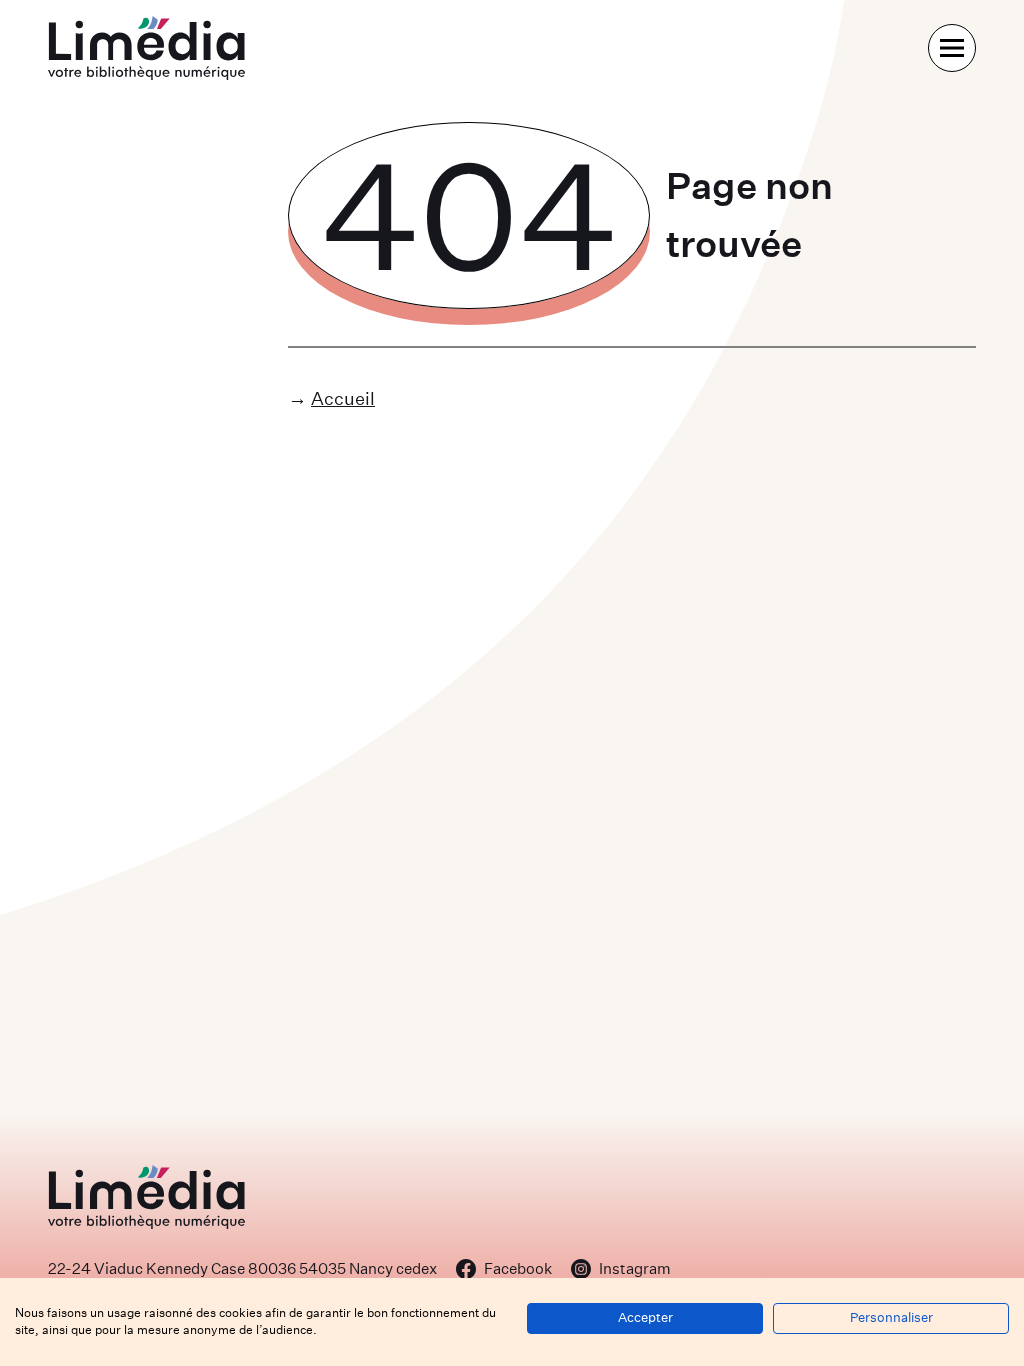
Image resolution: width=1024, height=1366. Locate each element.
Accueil (343, 398)
